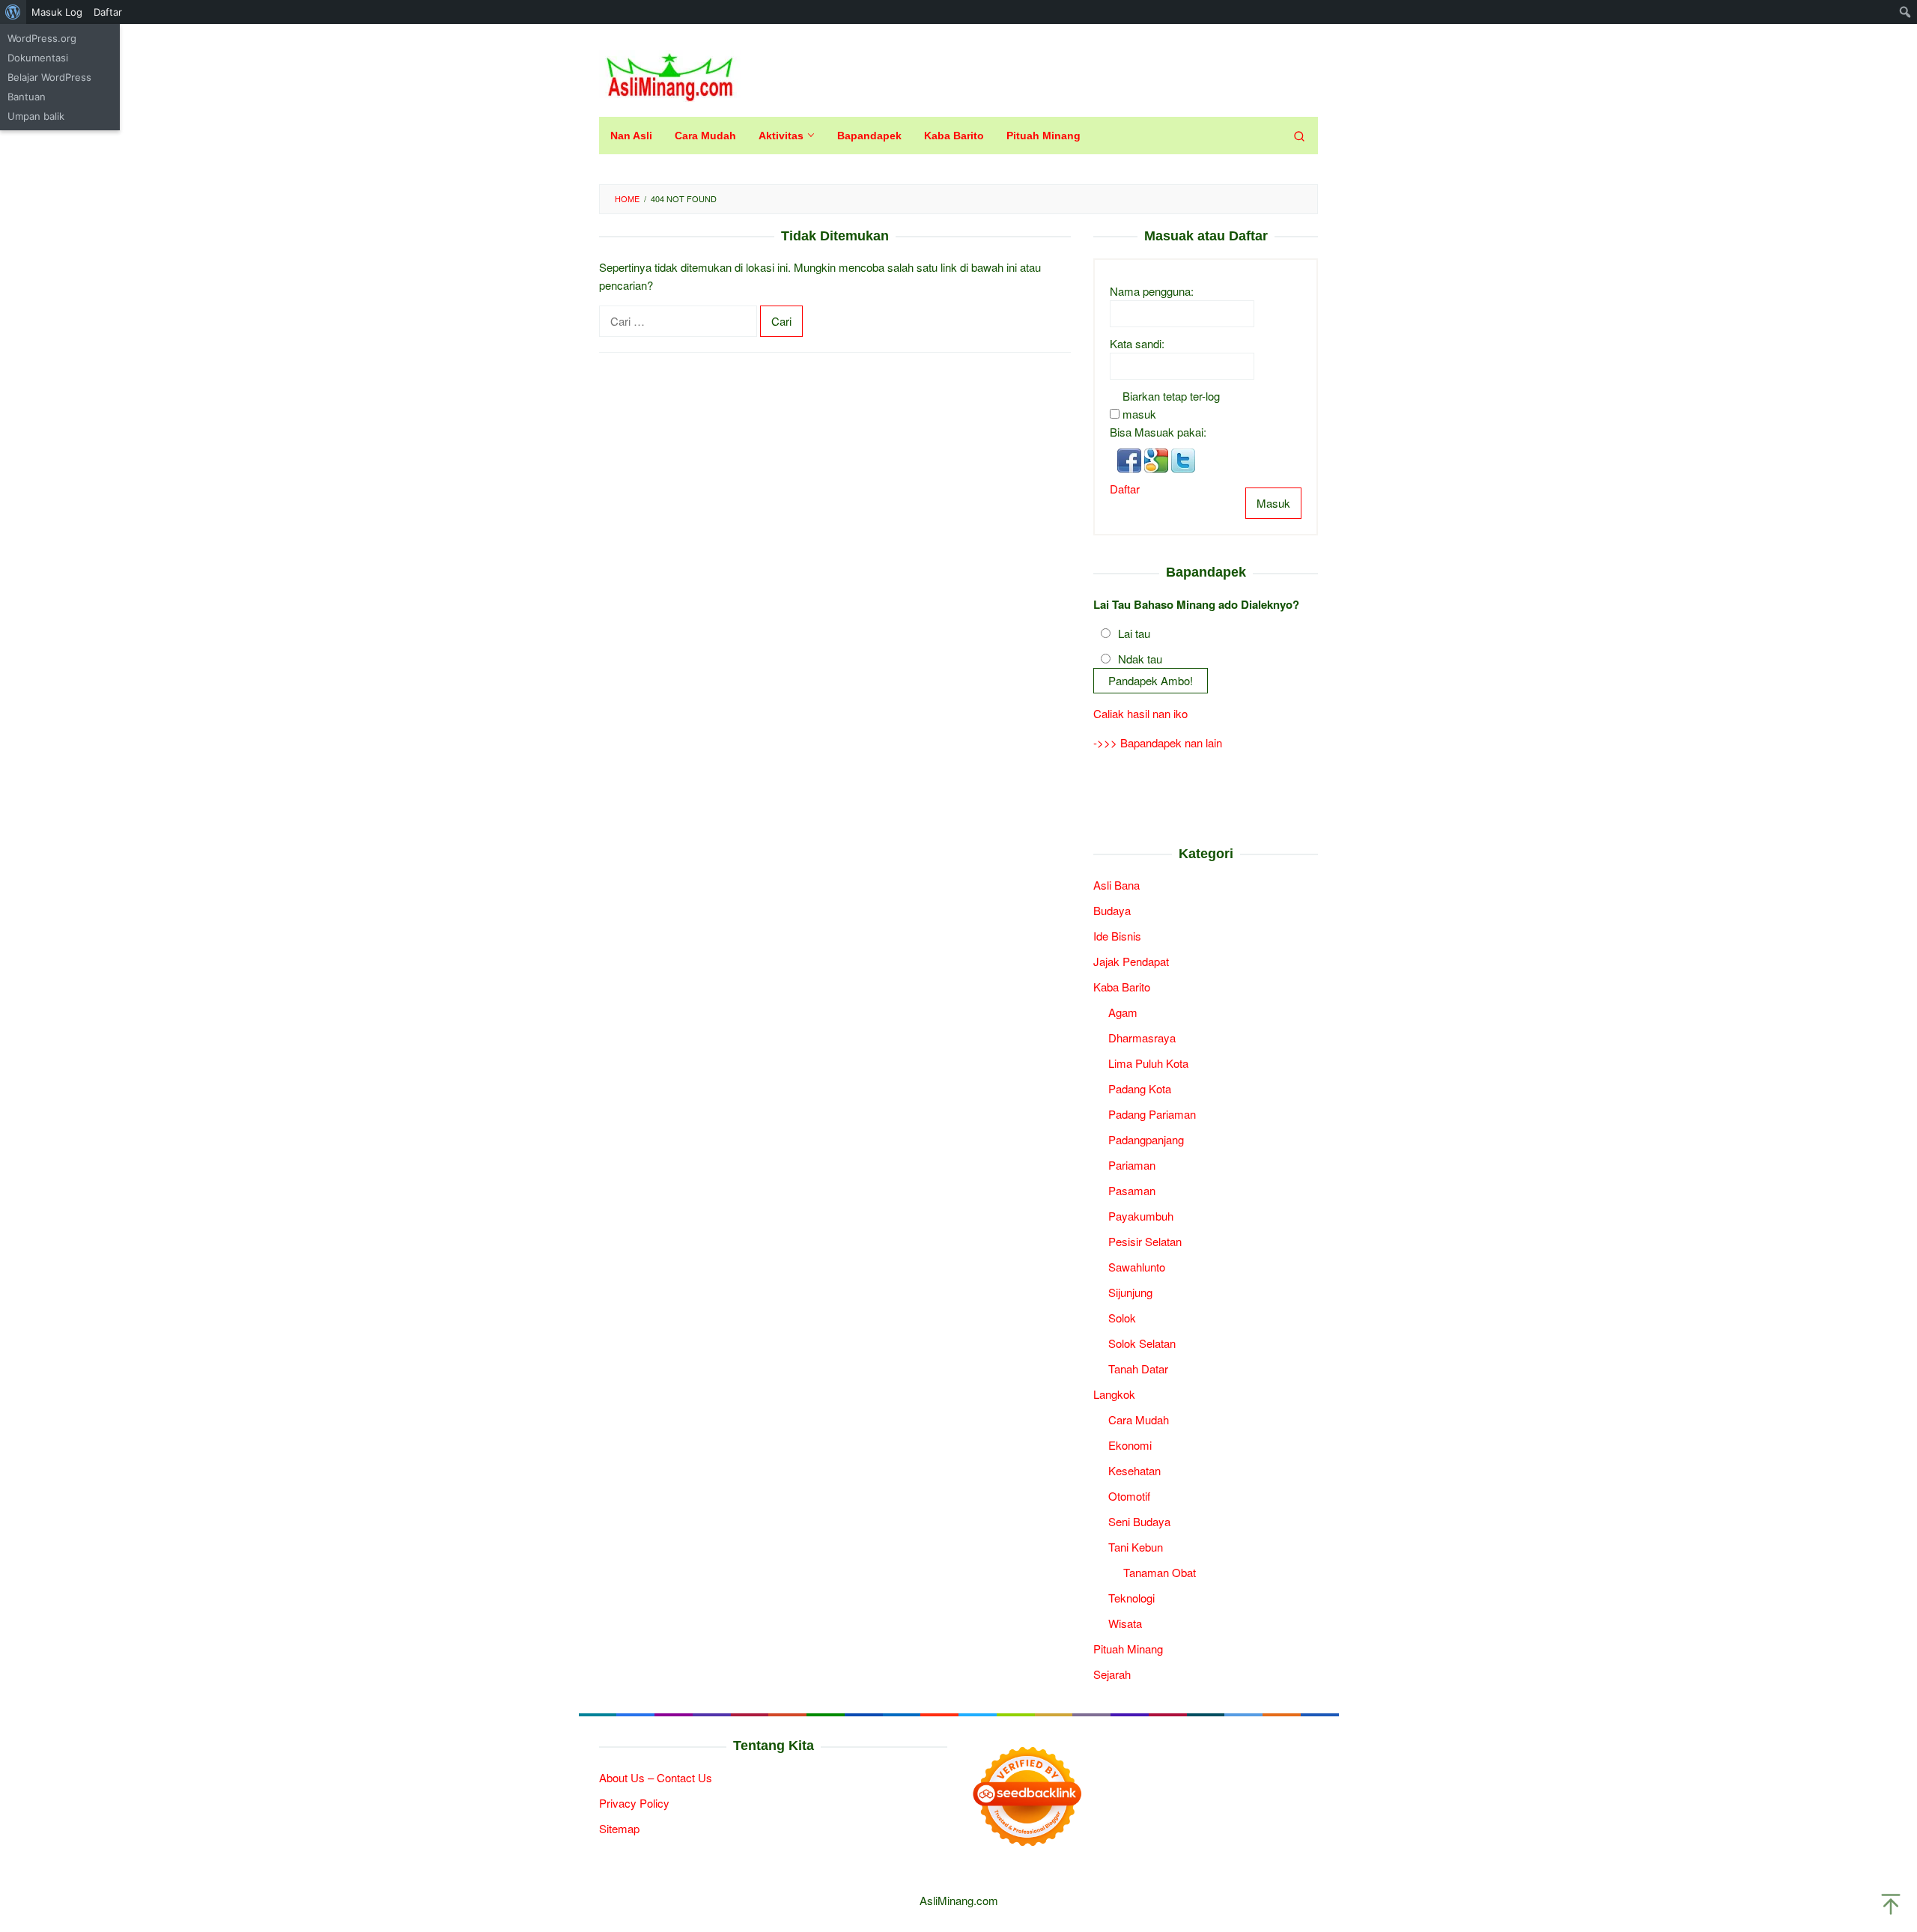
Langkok (1114, 1394)
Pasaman (1132, 1190)
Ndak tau (1140, 659)
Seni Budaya (1139, 1521)
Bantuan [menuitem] (27, 97)
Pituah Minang (1128, 1649)
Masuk (1273, 503)
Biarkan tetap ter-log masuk (1171, 405)
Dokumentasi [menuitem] (38, 58)
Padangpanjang (1146, 1139)
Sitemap (619, 1828)
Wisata (1125, 1623)
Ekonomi (1130, 1445)
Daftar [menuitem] (108, 12)
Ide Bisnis (1117, 936)
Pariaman (1132, 1165)
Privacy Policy (634, 1803)
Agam (1123, 1012)
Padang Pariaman (1152, 1114)
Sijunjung (1130, 1292)
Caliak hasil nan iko (1140, 713)
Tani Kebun (1136, 1547)
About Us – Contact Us (656, 1777)
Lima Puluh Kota (1148, 1063)
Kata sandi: (1137, 343)
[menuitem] (13, 12)
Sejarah (1112, 1674)
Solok (1122, 1318)
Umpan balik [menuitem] (36, 116)
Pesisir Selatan (1145, 1241)
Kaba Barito (1122, 987)
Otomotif (1129, 1496)
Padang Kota (1140, 1088)
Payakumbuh (1141, 1216)
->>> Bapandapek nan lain (1158, 742)
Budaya (1112, 910)
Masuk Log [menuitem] (57, 12)
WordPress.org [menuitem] (42, 38)
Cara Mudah (1139, 1419)
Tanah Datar (1138, 1368)
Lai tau (1134, 633)
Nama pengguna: (1152, 291)
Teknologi (1131, 1598)
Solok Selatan (1142, 1343)
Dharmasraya (1142, 1038)
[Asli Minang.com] (670, 74)
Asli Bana (1117, 885)
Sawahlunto (1137, 1267)
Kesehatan (1134, 1470)
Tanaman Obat (1160, 1572)
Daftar (1125, 489)
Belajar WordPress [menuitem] (49, 77)
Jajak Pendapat (1131, 961)
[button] (1131, 459)
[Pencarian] (1299, 136)
